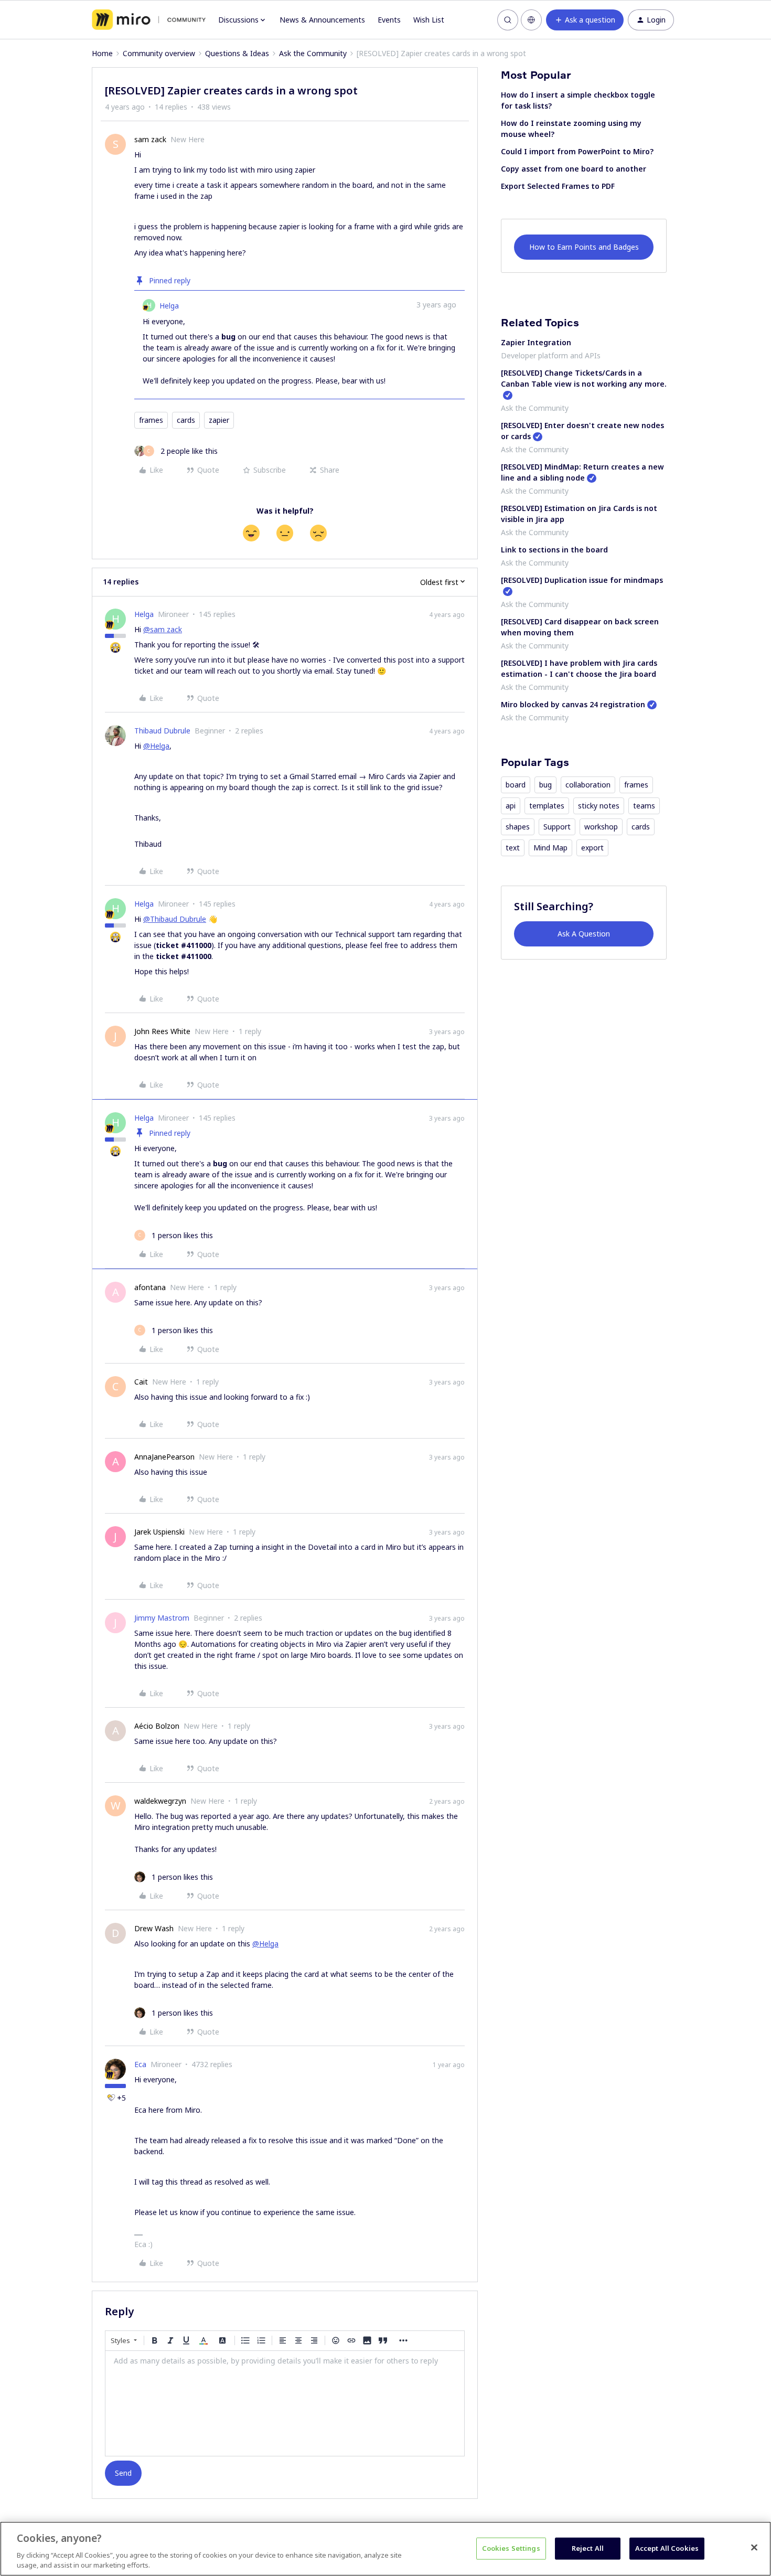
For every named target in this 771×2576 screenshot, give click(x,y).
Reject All (588, 2548)
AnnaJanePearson (164, 1457)
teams (644, 806)
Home (102, 53)
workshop (601, 827)
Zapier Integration (536, 342)
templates (547, 806)
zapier (219, 420)
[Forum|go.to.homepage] (149, 20)
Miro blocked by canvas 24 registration (573, 704)
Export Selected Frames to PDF (558, 186)
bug (545, 785)
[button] (585, 20)
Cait (141, 1382)
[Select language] (531, 20)
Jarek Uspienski (159, 1532)
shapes (518, 827)
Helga (169, 306)
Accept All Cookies (667, 2548)
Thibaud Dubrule (162, 731)
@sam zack (163, 629)
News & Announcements (322, 20)
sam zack (150, 139)
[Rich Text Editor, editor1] (285, 2403)
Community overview (159, 53)
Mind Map (550, 848)
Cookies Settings (511, 2548)
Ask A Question (584, 934)
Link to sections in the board (554, 550)
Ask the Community (313, 53)
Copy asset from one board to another (574, 169)
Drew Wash (154, 1928)
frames (151, 420)
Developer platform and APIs (551, 355)
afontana (150, 1287)
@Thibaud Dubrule (175, 919)
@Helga (156, 746)
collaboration (588, 785)
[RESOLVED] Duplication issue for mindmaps (582, 580)
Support (557, 827)
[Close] (754, 2548)
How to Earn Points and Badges (584, 247)
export (592, 848)
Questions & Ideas (237, 53)
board (516, 785)
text (513, 848)
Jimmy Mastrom (162, 1618)
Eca (140, 2064)
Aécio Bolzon (157, 1726)
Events (389, 20)
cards (186, 420)
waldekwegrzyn (160, 1801)
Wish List (429, 20)
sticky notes (599, 806)
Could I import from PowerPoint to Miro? (577, 151)
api (511, 806)
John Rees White (162, 1031)
